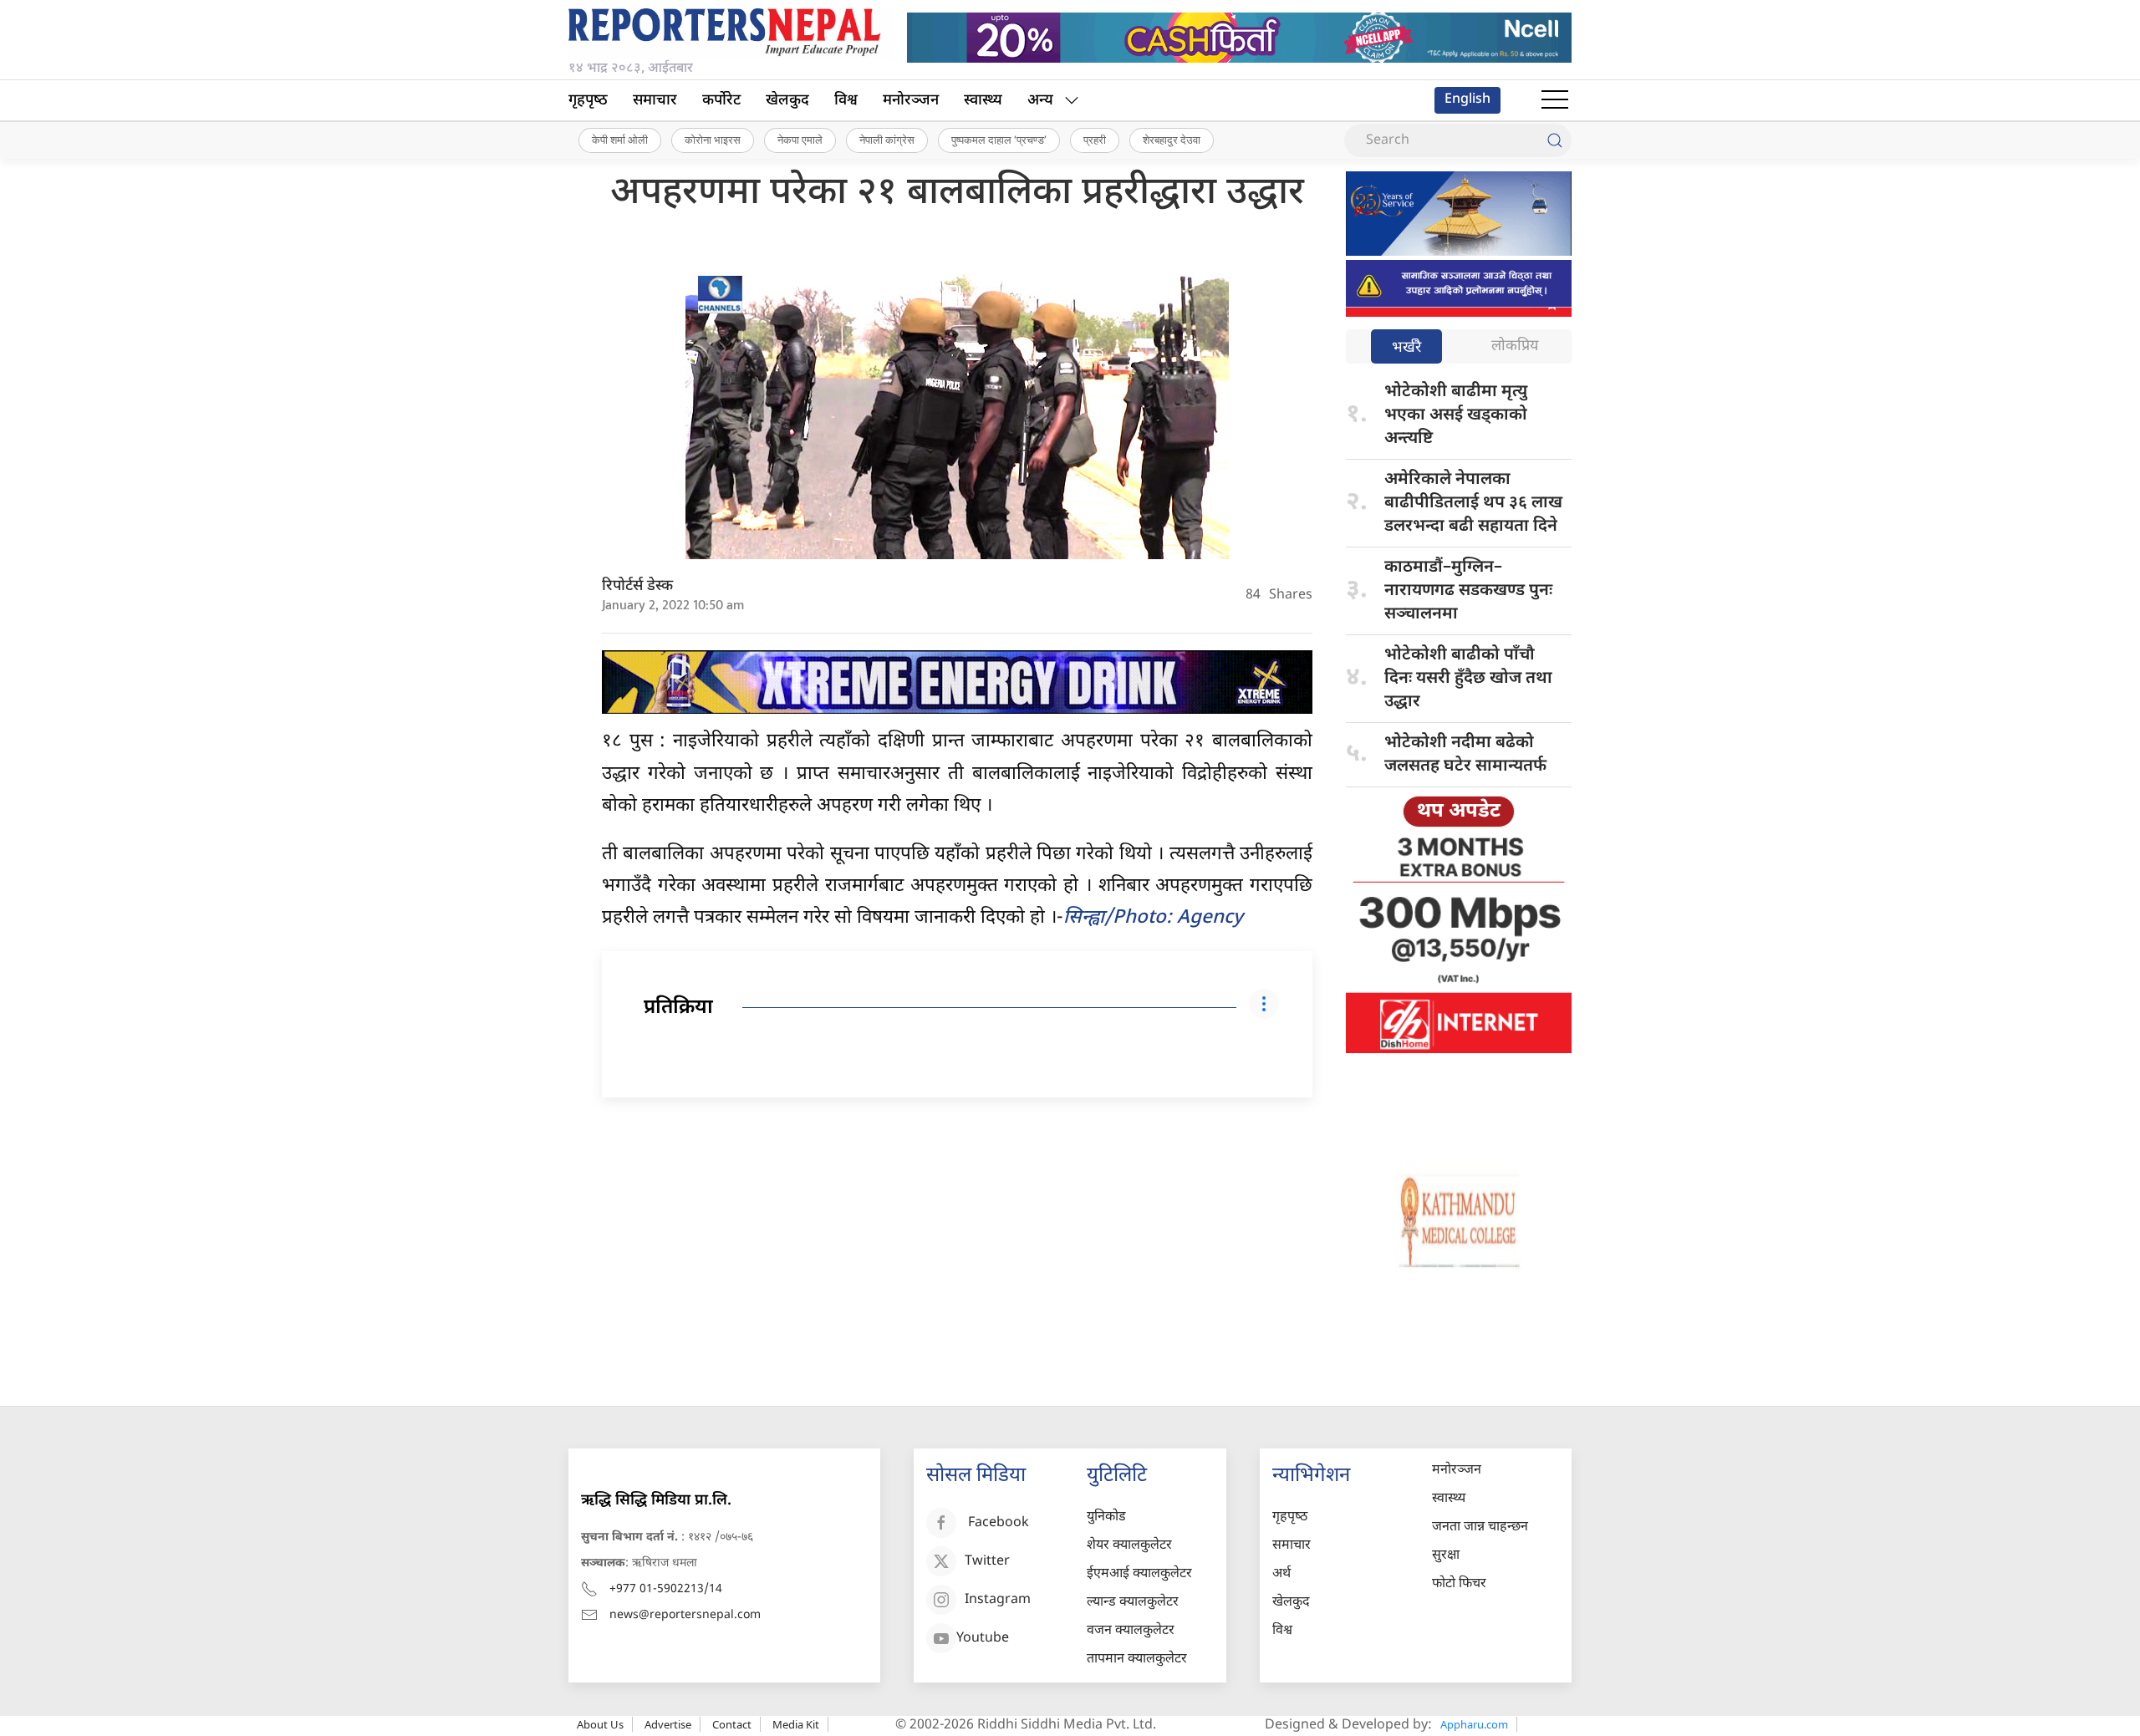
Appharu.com (1474, 1724)
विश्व (846, 101)
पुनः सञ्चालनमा (1468, 591)
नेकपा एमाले (800, 140)
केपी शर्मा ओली (620, 140)
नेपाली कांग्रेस (887, 140)
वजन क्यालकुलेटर (1131, 1631)
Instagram (998, 1600)
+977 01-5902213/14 (666, 1589)
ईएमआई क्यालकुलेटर (1139, 1574)
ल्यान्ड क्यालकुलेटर (1133, 1603)
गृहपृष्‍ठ (588, 101)
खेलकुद (787, 101)
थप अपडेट (1459, 812)
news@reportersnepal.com (685, 1615)
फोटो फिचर (1459, 1584)
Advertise (668, 1724)
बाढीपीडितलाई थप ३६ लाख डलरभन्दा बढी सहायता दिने (1473, 503)
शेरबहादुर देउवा (1172, 140)
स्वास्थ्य (983, 101)
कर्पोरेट (721, 101)
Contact (732, 1724)
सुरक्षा (1446, 1556)
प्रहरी (1095, 140)
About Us (600, 1724)
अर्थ (1281, 1574)
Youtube (983, 1639)
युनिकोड (1106, 1517)
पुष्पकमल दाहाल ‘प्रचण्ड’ (999, 140)
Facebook (999, 1523)
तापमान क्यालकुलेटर (1137, 1660)
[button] (1555, 100)
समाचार (655, 101)
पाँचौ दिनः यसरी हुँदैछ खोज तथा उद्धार (1468, 679)
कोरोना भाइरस (713, 140)
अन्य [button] (1040, 101)
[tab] (1406, 348)
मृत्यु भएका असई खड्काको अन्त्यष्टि (1456, 415)
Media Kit (796, 1724)
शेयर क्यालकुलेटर (1129, 1546)
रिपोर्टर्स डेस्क (637, 586)
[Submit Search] (1555, 140)
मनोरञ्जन (911, 101)
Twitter (987, 1562)
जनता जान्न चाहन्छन (1480, 1527)
